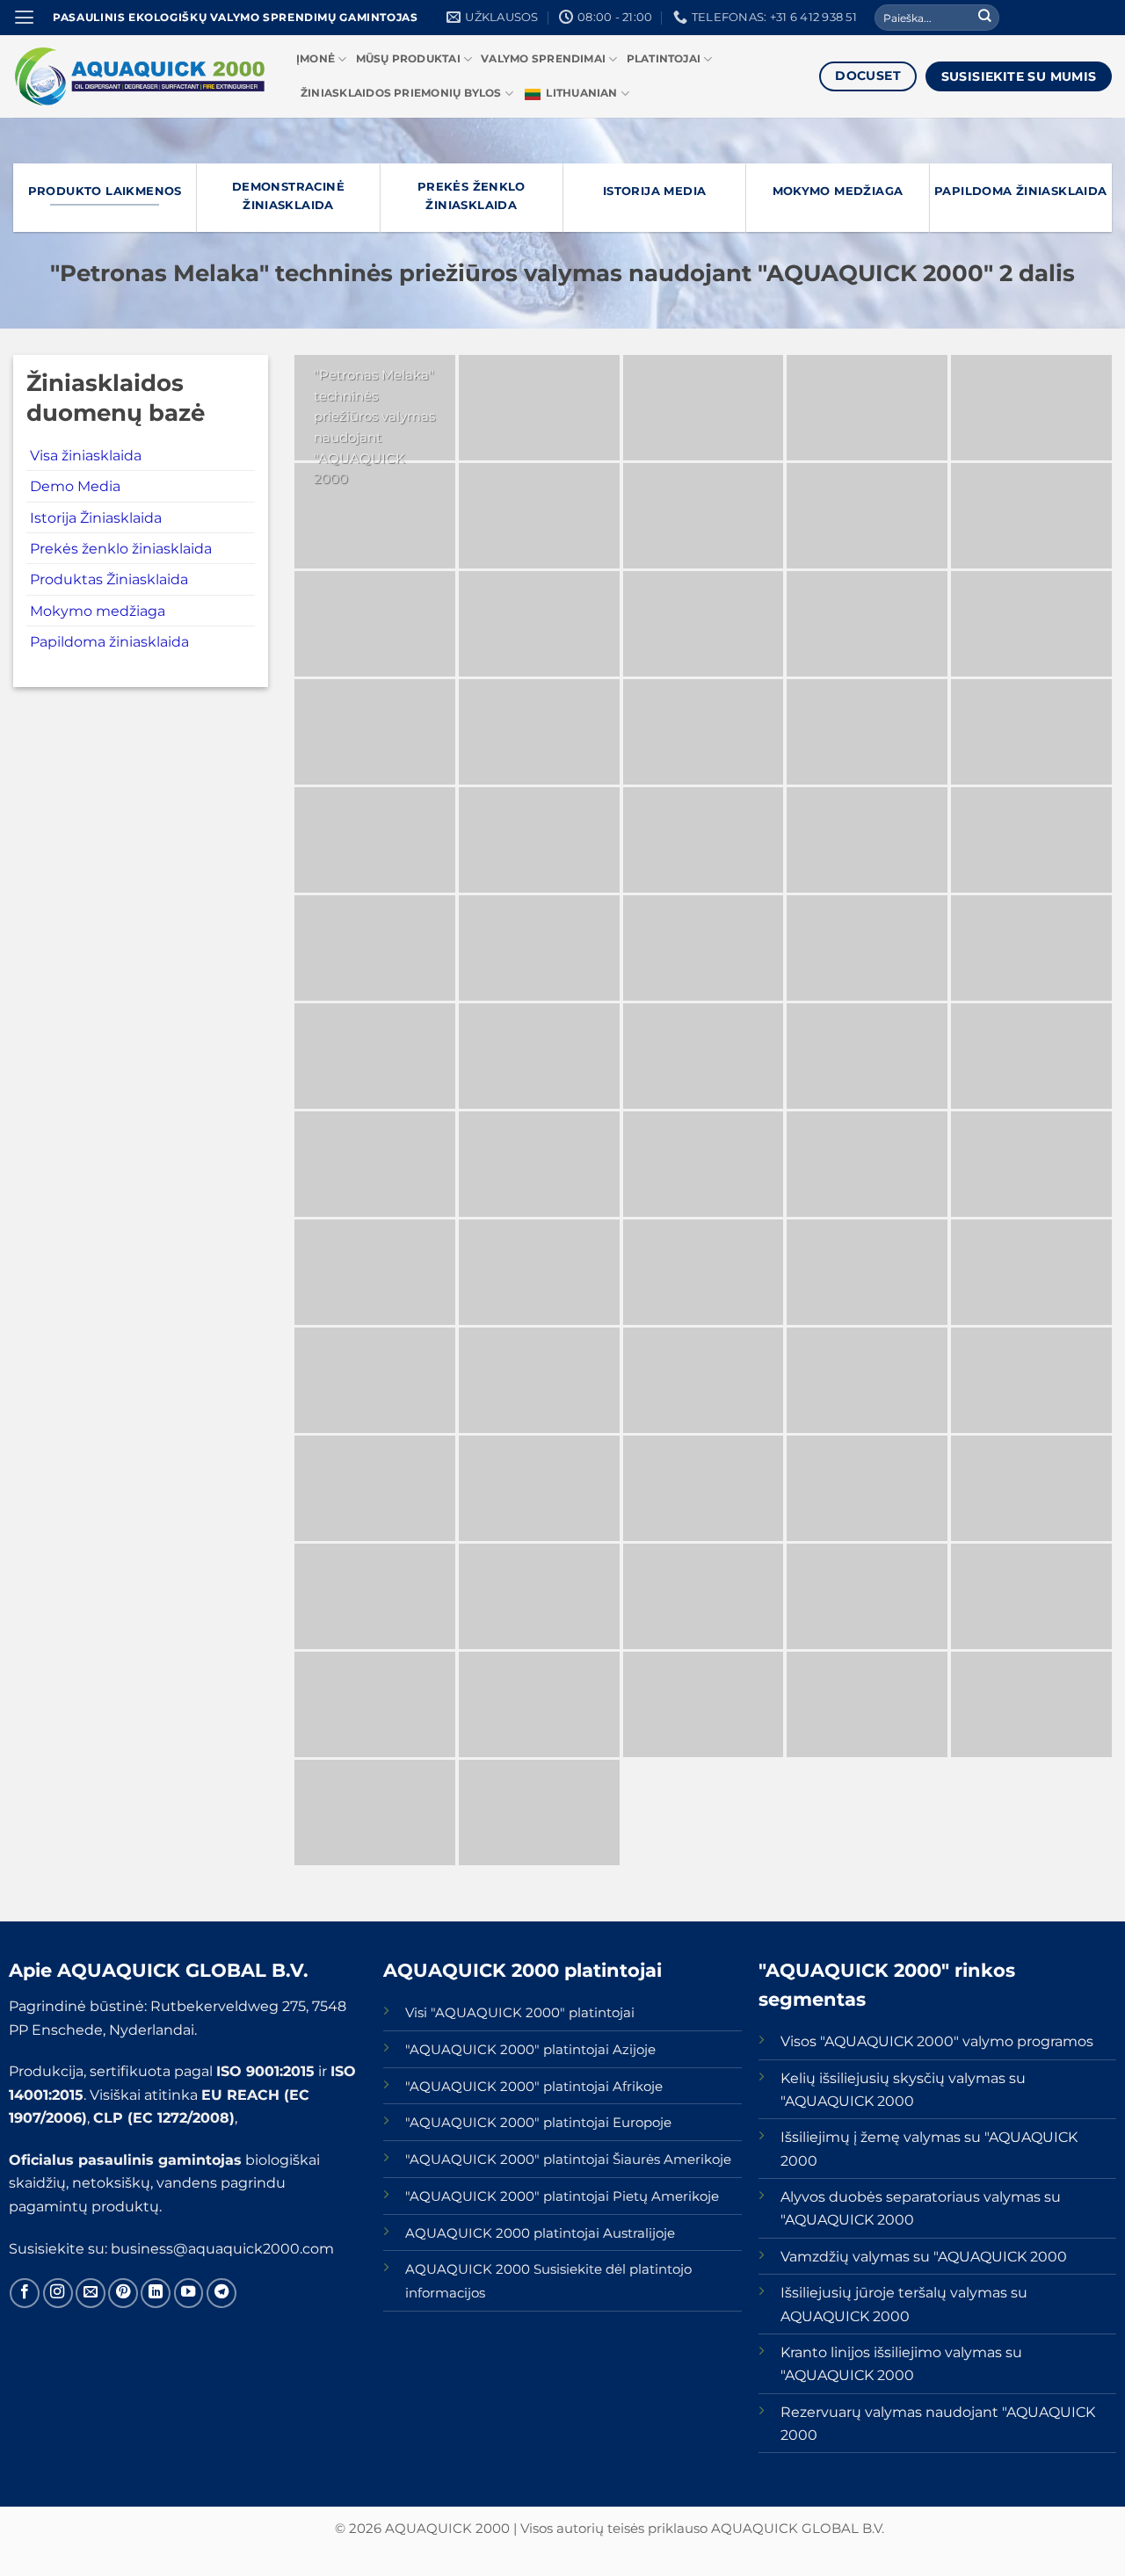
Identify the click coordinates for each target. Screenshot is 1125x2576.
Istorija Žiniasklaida (96, 517)
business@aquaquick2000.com (222, 2248)
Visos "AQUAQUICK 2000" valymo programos (937, 2041)
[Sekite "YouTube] (189, 2293)
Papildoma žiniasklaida (109, 641)
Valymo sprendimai (543, 59)
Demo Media (75, 486)
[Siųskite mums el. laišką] (91, 2293)
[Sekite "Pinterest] (123, 2293)
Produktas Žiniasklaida (109, 579)
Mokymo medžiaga (98, 611)
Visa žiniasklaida (86, 455)
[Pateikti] (985, 18)
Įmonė (316, 59)
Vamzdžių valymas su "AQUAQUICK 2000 (924, 2256)
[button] (24, 18)
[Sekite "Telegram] (221, 2293)
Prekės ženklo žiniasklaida (121, 548)
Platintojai (664, 59)
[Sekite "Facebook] (25, 2293)
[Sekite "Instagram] (58, 2293)
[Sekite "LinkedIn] (156, 2293)
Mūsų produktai (408, 59)
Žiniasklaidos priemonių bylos (401, 93)
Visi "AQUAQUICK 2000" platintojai (520, 2013)
